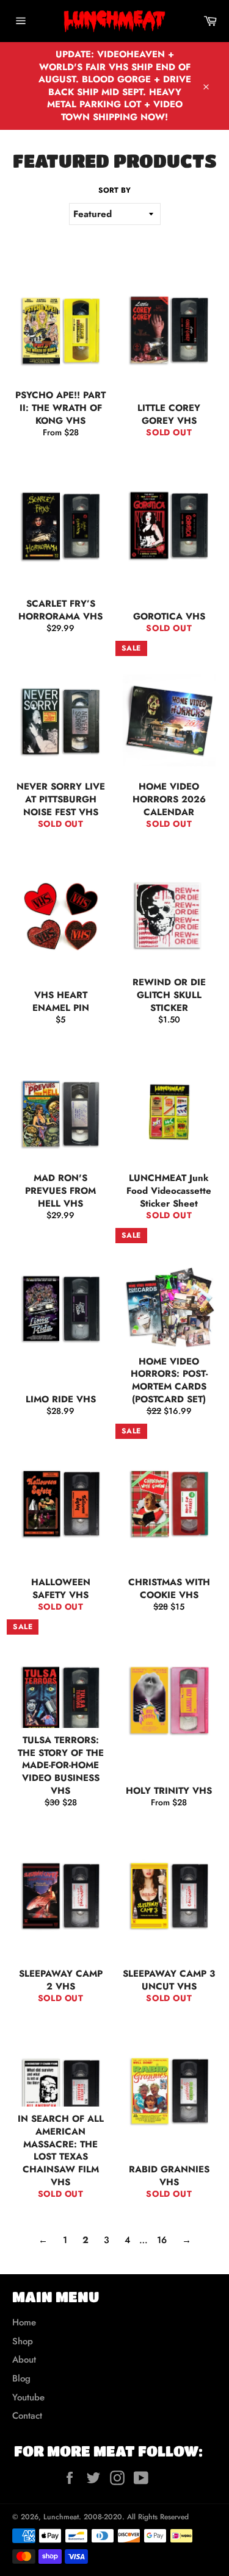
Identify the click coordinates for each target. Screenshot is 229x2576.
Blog (21, 2378)
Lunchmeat (61, 2517)
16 (162, 2240)
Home (24, 2322)
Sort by (114, 191)
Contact (27, 2416)
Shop (23, 2341)
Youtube (28, 2397)
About (24, 2360)
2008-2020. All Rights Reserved (136, 2517)
